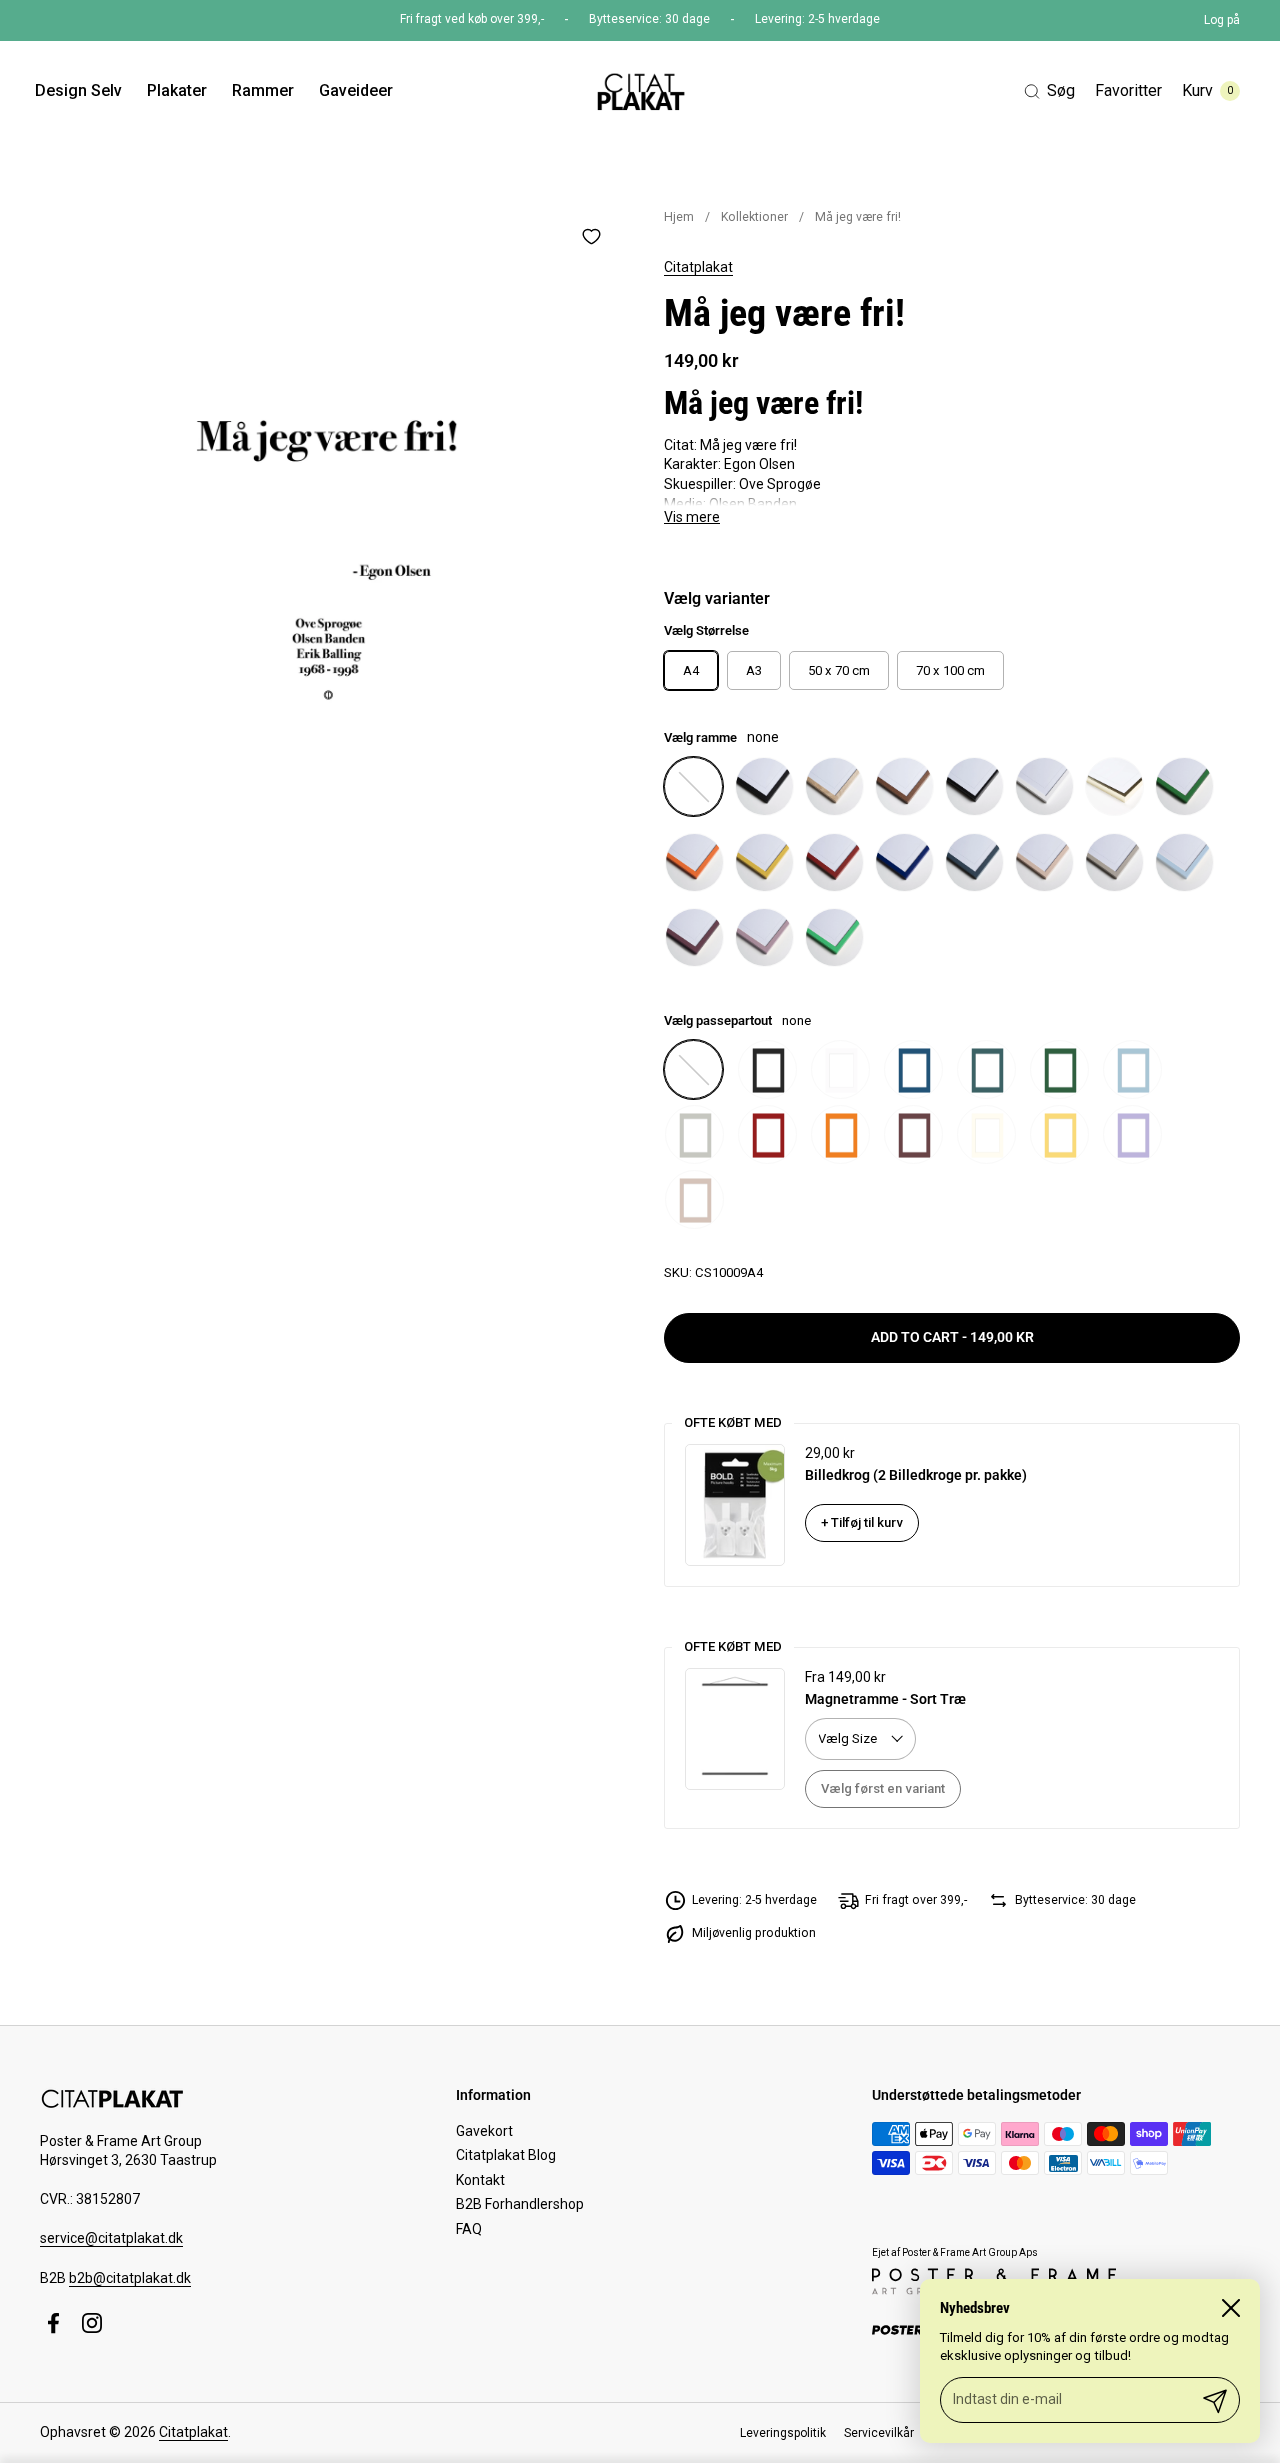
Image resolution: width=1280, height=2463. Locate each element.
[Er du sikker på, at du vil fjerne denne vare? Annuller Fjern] (328, 499)
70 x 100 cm (950, 670)
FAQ (469, 2229)
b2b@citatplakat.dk (130, 2278)
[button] (1049, 91)
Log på (1222, 20)
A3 (754, 670)
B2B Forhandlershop (520, 2204)
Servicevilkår (879, 2433)
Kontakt (480, 2180)
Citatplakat (698, 267)
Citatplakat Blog (506, 2155)
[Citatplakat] (639, 91)
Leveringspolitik (783, 2433)
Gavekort (484, 2131)
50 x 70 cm (839, 670)
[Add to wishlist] (591, 236)
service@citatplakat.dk (111, 2238)
